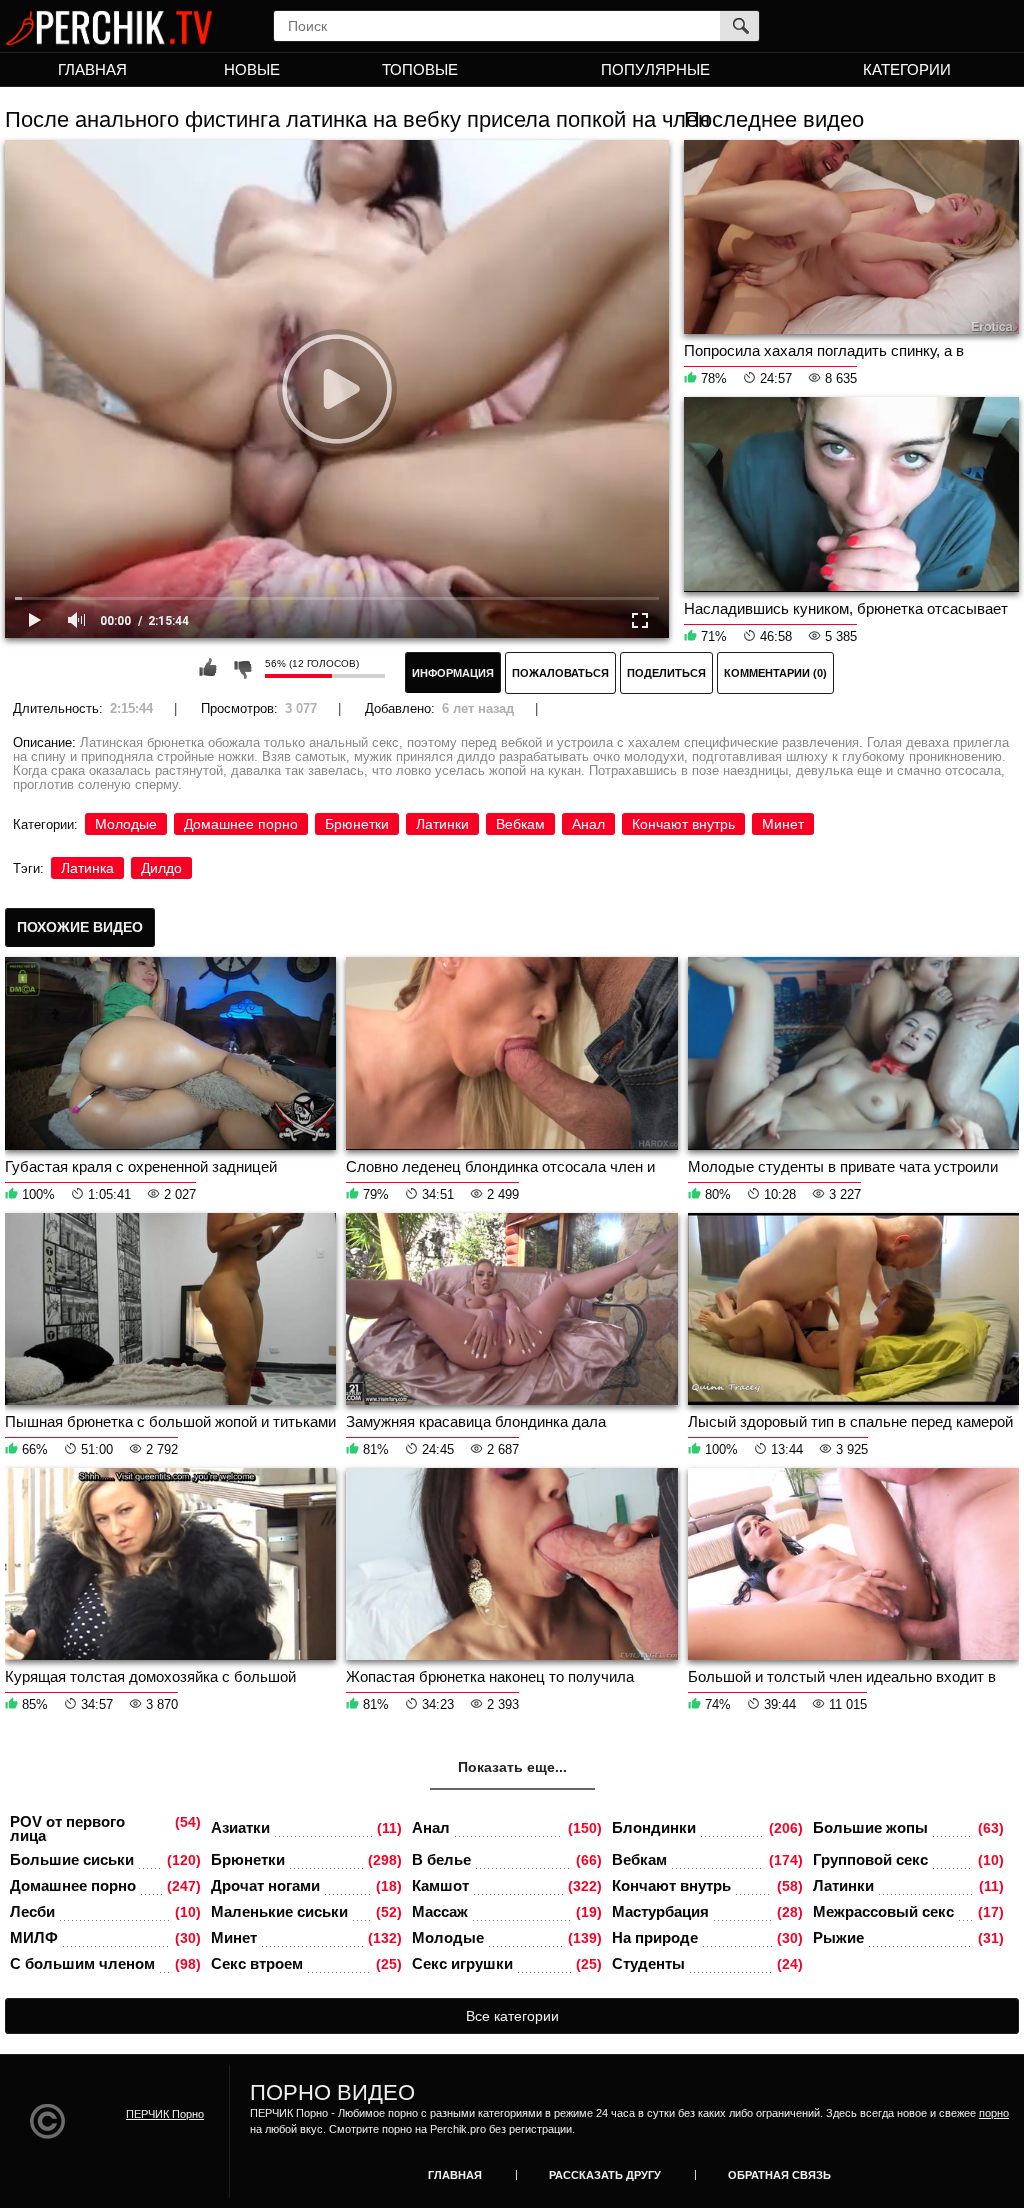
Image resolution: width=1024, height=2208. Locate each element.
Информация (453, 673)
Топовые (420, 69)
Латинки (442, 824)
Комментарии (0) (775, 673)
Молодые (126, 824)
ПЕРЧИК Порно (165, 2114)
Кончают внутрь (683, 824)
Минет (783, 824)
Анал (588, 824)
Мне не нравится (242, 668)
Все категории (512, 2016)
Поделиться (666, 673)
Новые (252, 69)
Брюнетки (357, 824)
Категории (907, 69)
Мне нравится (208, 668)
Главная (92, 69)
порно (994, 2113)
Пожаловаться (560, 673)
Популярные (655, 69)
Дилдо (161, 868)
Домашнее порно (241, 824)
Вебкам (520, 824)
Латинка (87, 868)
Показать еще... (512, 1767)
